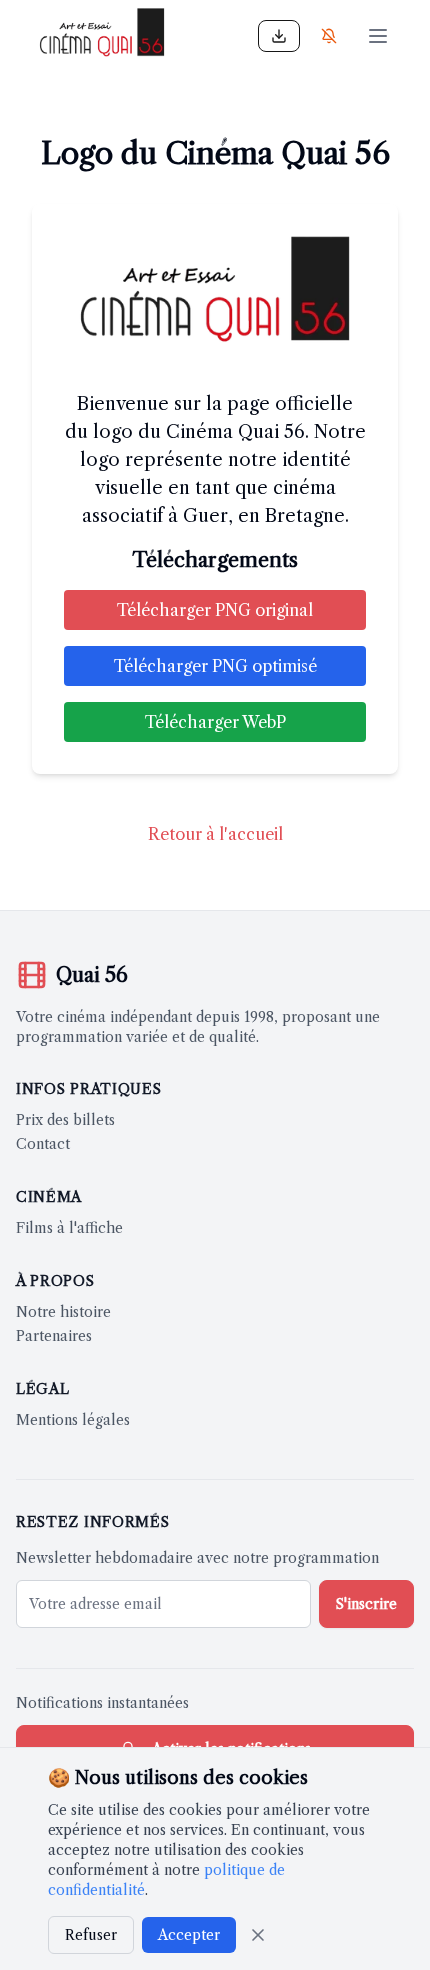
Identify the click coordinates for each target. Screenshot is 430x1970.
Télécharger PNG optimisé (215, 666)
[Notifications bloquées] (329, 36)
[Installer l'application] (279, 36)
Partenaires (54, 1336)
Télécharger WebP (215, 722)
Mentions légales (73, 1420)
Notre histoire (63, 1312)
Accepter (189, 1935)
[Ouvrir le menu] (378, 36)
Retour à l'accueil (215, 834)
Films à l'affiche (69, 1228)
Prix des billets (65, 1120)
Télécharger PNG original (215, 610)
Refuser (91, 1935)
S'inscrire (366, 1604)
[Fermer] (258, 1935)
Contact (43, 1144)
